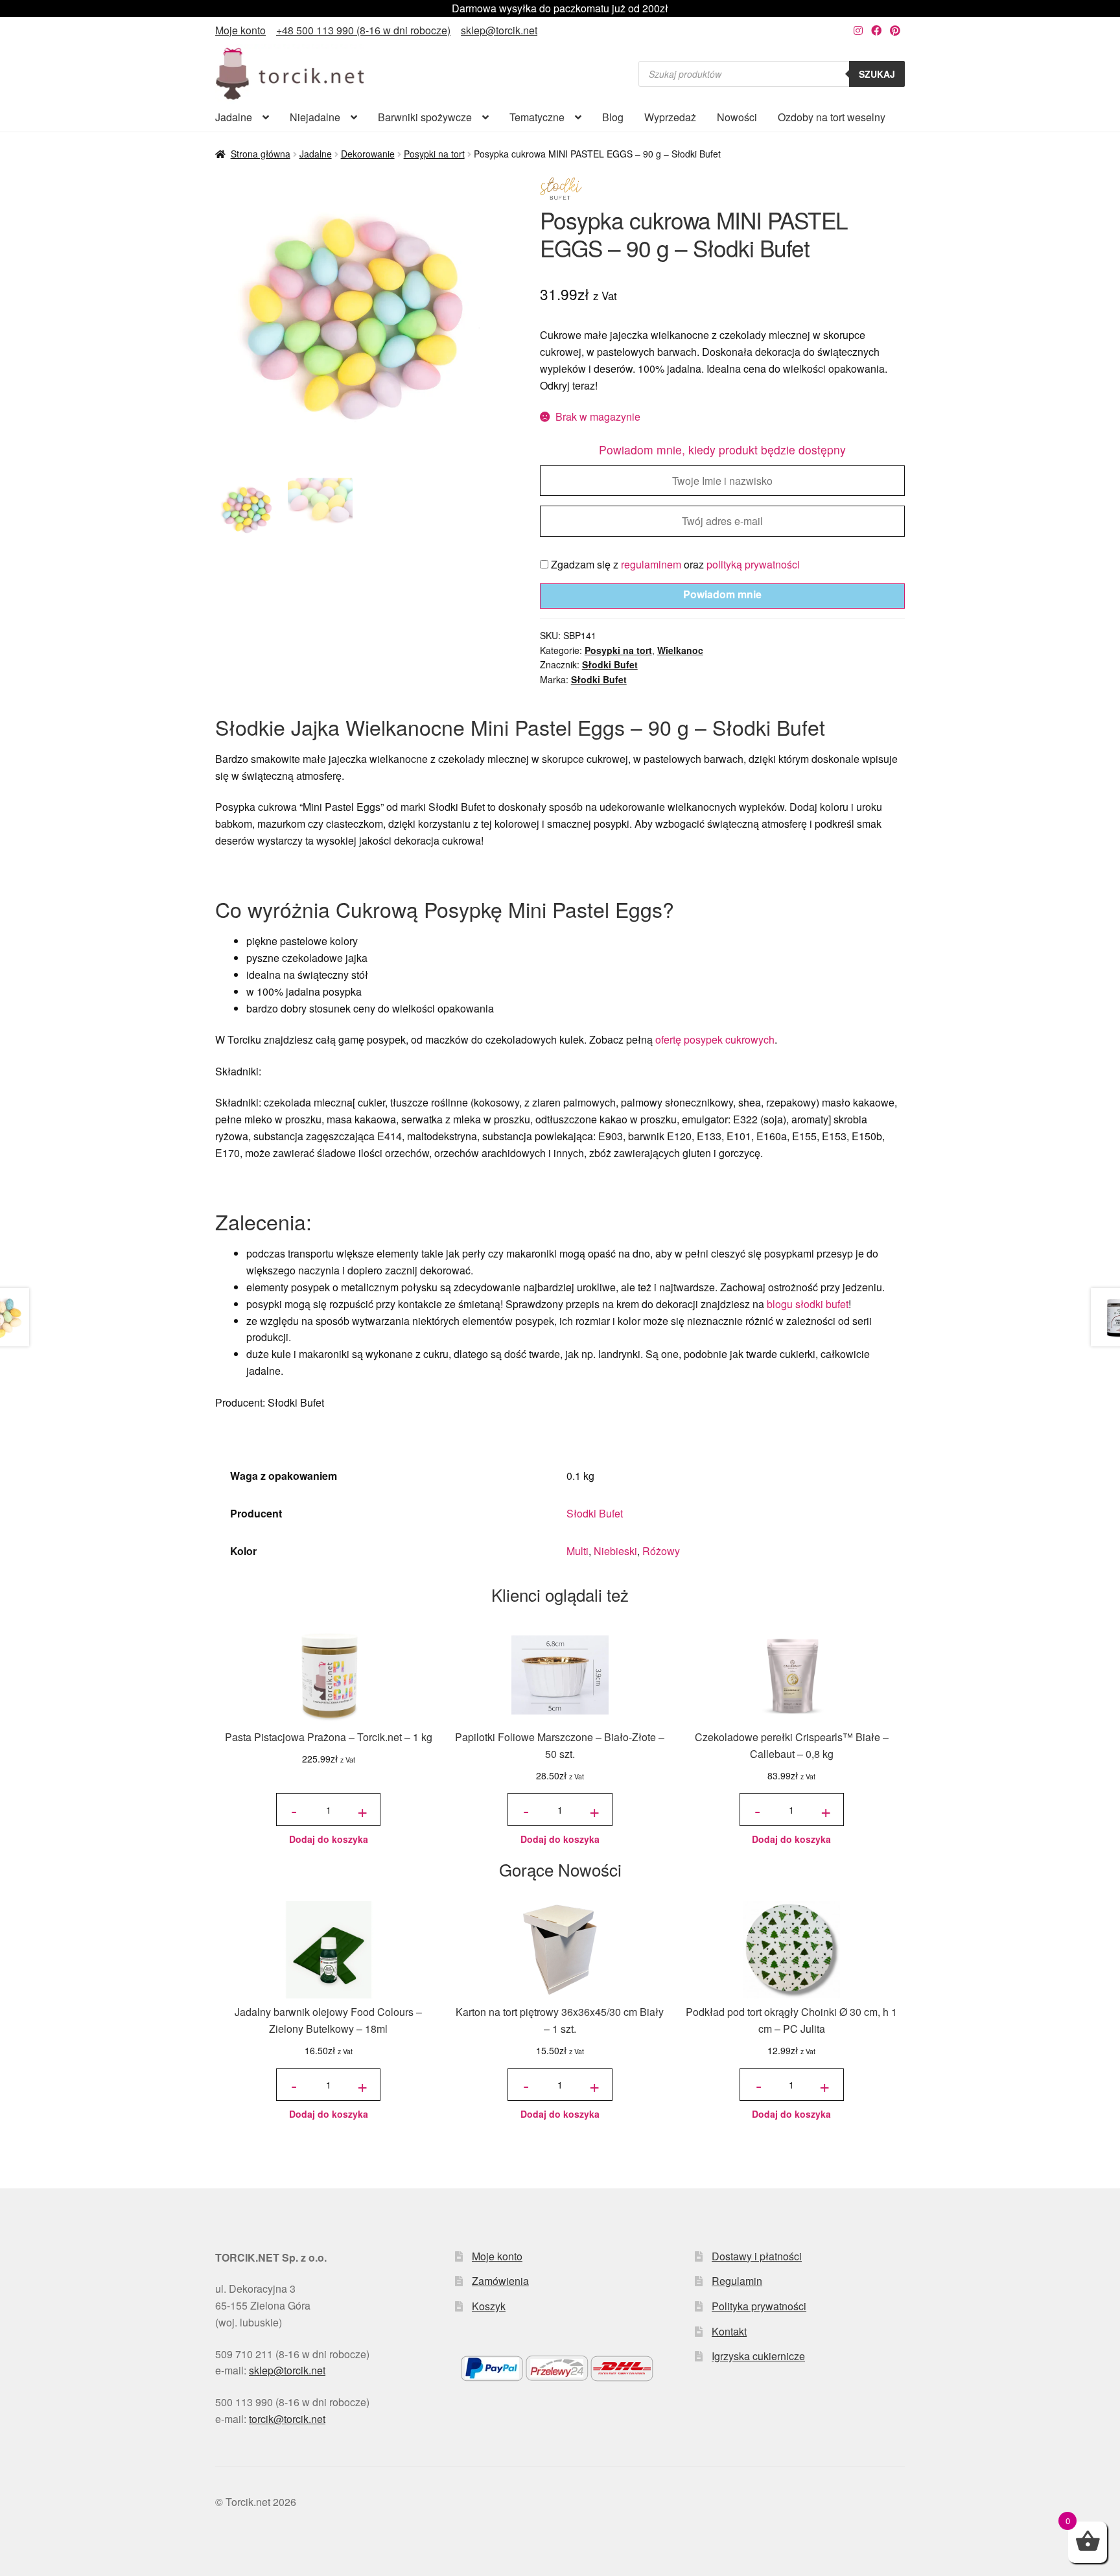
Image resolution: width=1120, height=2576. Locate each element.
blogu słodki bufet (808, 1304)
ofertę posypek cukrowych (715, 1039)
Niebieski (615, 1551)
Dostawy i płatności (757, 2256)
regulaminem (651, 564)
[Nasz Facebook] (876, 30)
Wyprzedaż (670, 117)
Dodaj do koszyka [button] (329, 1839)
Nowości (737, 117)
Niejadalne (315, 117)
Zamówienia (500, 2281)
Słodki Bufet (610, 664)
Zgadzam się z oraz (674, 564)
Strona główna (261, 154)
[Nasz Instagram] (858, 30)
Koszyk (489, 2306)
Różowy (661, 1551)
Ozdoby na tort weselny (832, 117)
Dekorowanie (368, 154)
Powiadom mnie (722, 594)
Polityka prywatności (759, 2306)
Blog (613, 117)
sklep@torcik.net (499, 30)
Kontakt (729, 2331)
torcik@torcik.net (287, 2419)
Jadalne (234, 117)
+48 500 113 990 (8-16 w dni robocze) (363, 30)
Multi (577, 1551)
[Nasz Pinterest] (895, 30)
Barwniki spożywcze (425, 117)
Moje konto (240, 30)
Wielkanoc (680, 650)
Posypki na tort (434, 154)
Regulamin (737, 2281)
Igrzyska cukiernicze (758, 2356)
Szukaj (877, 74)
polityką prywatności (753, 564)
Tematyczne (537, 117)
